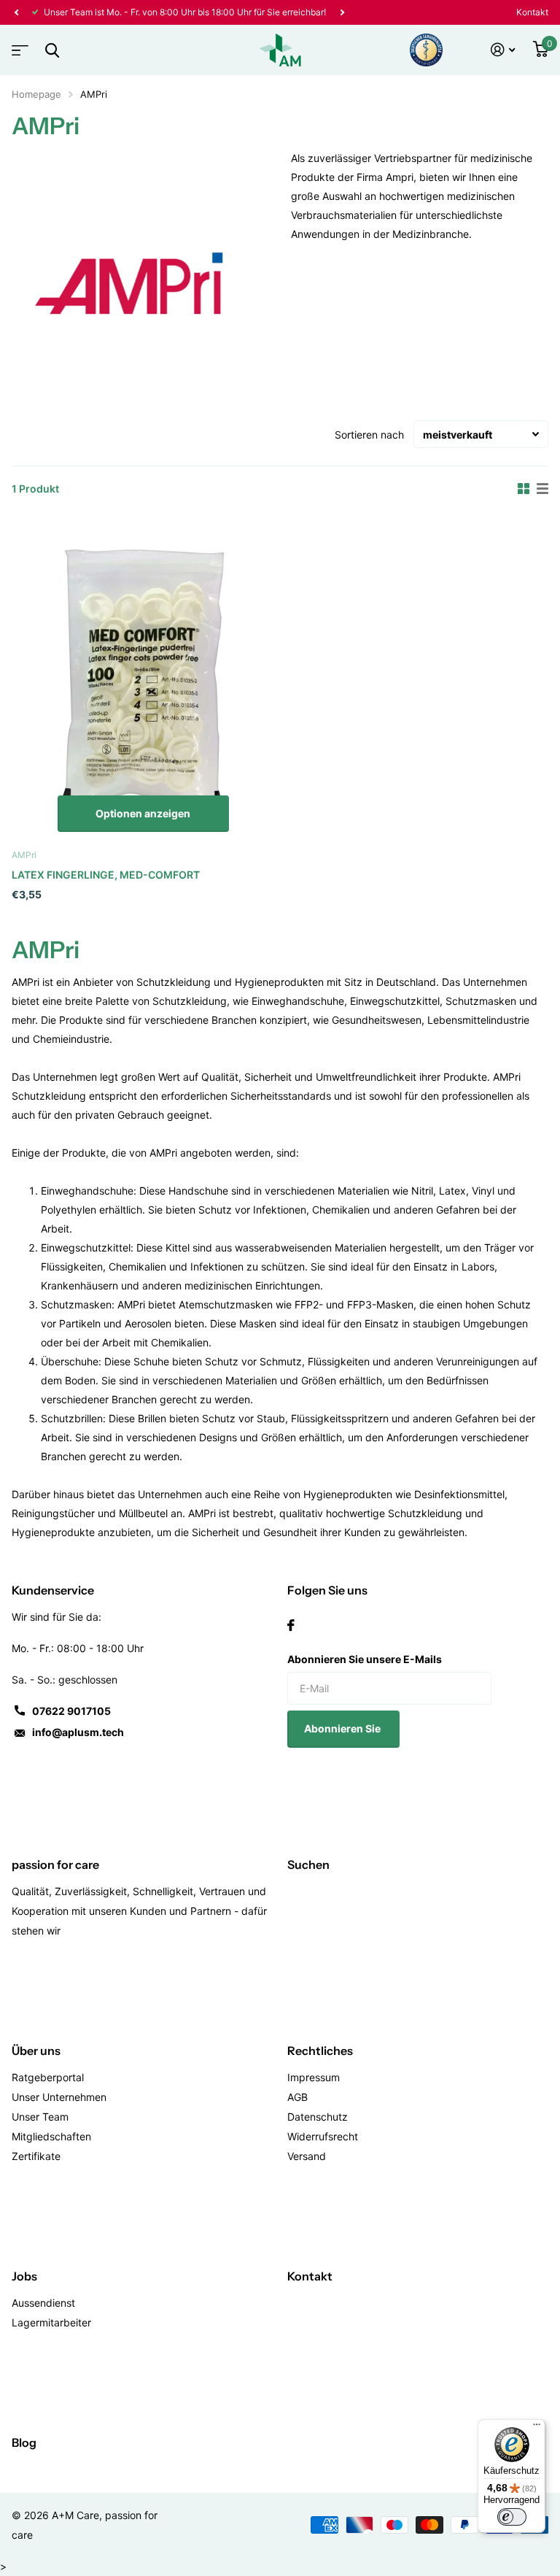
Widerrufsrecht (323, 2136)
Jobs (24, 2276)
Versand (307, 2156)
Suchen (308, 1864)
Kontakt (532, 12)
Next (342, 12)
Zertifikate (36, 2156)
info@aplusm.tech (78, 1732)
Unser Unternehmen (59, 2097)
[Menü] (537, 2428)
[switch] (512, 2517)
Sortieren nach (369, 435)
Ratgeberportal (48, 2077)
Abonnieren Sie (343, 1728)
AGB (297, 2097)
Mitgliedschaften (51, 2136)
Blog (24, 2442)
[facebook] (291, 1625)
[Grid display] (524, 489)
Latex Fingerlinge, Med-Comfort (106, 875)
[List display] (542, 489)
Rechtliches (320, 2051)
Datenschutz (318, 2117)
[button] (16, 12)
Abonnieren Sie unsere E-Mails (365, 1659)
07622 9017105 (71, 1711)
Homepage (36, 94)
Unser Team (40, 2117)
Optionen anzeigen (143, 813)
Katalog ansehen (18, 46)
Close (52, 50)
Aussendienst (43, 2303)
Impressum (314, 2077)
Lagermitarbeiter (51, 2322)
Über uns (36, 2051)
